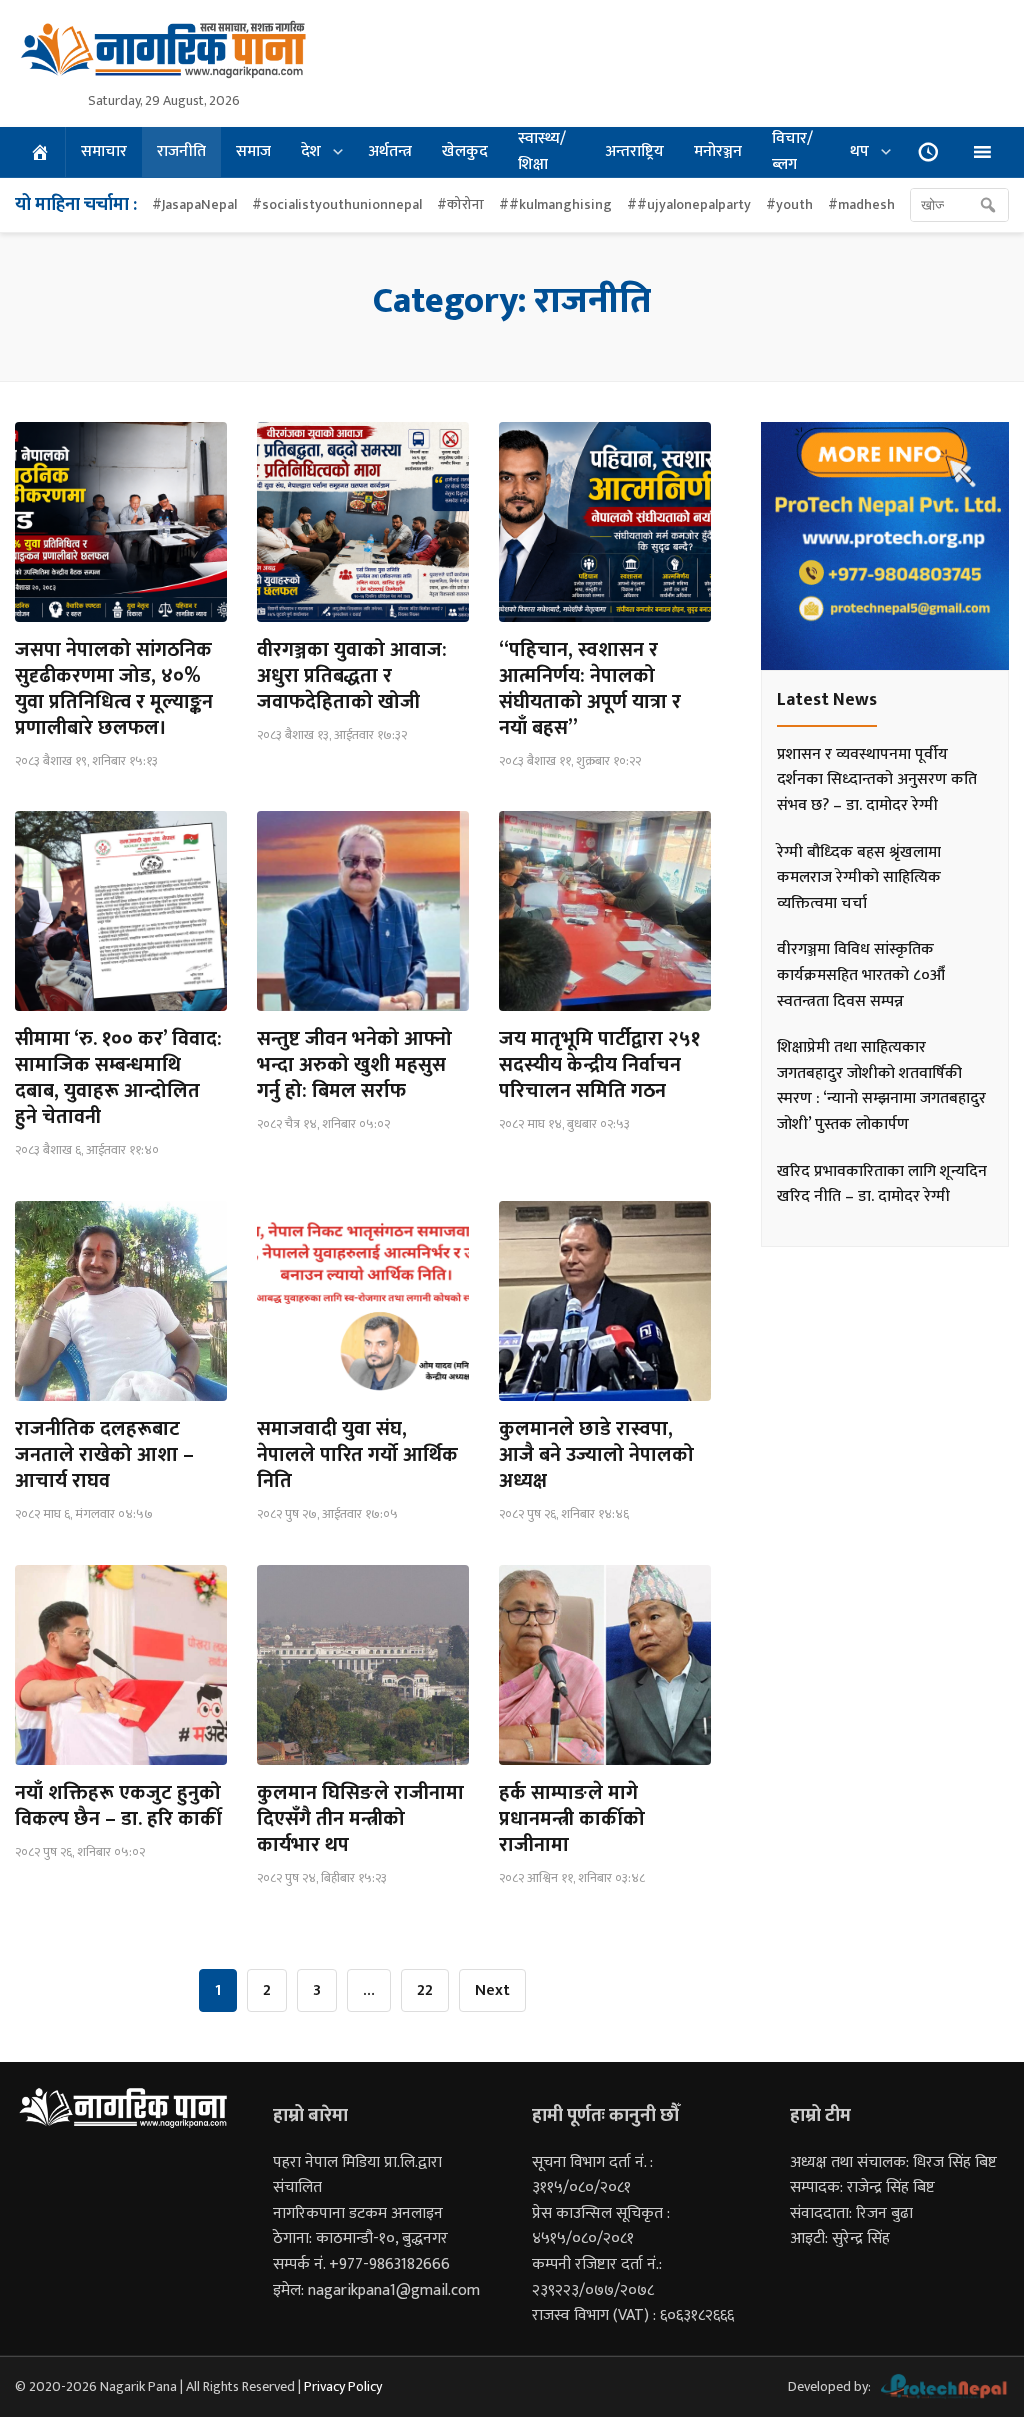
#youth (789, 204)
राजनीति (181, 151)
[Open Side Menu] (982, 152)
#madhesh (861, 204)
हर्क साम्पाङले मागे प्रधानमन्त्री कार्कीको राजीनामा (572, 1819)
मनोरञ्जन (718, 151)
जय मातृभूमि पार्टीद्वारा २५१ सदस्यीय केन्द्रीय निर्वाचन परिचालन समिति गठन (599, 1065)
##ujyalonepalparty (689, 204)
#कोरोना (460, 204)
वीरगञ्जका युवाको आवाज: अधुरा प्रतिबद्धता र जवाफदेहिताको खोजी (352, 676)
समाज (253, 151)
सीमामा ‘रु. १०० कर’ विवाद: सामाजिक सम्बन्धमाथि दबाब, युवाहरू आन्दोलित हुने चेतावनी (118, 1078)
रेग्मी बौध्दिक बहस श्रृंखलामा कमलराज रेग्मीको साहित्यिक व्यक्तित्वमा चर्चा (859, 878)
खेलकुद (465, 151)
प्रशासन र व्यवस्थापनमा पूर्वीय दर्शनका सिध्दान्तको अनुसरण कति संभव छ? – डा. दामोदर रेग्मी (877, 780)
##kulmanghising (555, 204)
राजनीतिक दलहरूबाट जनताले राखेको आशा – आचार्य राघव (104, 1455)
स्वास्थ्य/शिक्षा (542, 152)
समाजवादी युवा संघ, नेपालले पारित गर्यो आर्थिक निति (357, 1455)
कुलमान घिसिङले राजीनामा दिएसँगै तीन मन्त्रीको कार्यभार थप (360, 1819)
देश (311, 151)
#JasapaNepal (194, 204)
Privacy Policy (343, 2386)
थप (859, 151)
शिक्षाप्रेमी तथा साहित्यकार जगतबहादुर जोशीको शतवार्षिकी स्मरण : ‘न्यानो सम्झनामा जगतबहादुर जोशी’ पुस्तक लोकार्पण (881, 1086)
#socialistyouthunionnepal (337, 204)
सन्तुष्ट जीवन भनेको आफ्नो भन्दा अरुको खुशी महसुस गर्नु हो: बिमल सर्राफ (354, 1065)
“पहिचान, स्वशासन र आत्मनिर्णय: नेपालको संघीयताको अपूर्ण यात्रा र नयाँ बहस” (590, 689)
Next (492, 1990)
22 (425, 1990)
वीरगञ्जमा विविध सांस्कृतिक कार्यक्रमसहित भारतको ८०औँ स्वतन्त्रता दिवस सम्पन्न (861, 975)
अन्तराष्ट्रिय (634, 151)
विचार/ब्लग (792, 152)
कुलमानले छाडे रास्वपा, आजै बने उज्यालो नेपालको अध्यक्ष (596, 1455)
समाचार (104, 151)
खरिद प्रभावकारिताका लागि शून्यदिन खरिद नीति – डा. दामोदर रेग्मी (882, 1184)
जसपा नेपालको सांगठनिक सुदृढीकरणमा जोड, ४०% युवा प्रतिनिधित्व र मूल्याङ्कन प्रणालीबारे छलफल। (114, 689)
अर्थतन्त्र (390, 151)
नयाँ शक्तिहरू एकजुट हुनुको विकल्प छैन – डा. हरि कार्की (118, 1806)
